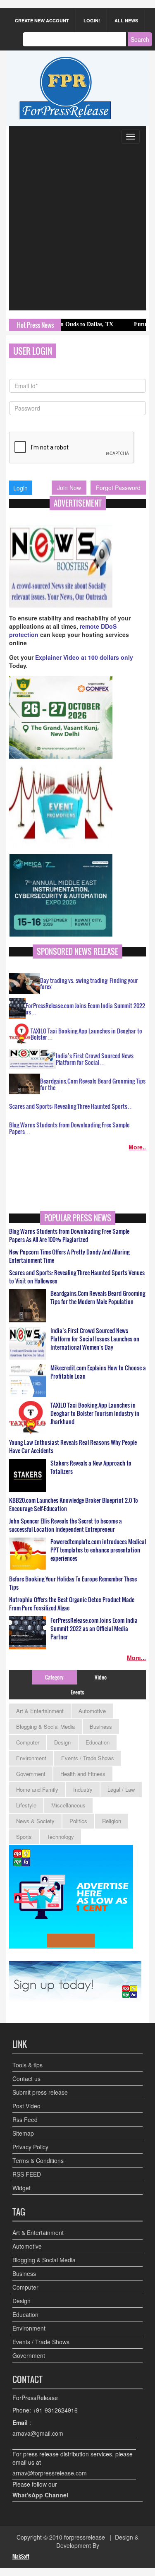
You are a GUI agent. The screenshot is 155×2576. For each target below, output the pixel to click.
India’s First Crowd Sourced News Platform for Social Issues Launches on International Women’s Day (95, 1339)
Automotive (92, 1711)
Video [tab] (101, 1677)
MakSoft (21, 2556)
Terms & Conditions (38, 2160)
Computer (28, 1742)
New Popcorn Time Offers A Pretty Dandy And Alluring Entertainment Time (69, 1256)
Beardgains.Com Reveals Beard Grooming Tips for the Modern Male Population (98, 1298)
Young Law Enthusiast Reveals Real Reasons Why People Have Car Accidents (73, 1447)
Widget (21, 2188)
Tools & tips (27, 2065)
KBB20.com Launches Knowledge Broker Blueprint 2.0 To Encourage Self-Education (74, 1504)
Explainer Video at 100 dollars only (84, 657)
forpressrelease (85, 2537)
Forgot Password (118, 488)
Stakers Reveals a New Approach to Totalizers (91, 1467)
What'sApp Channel (40, 2495)
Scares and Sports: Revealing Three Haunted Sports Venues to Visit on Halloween (77, 1277)
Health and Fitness (83, 1774)
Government (31, 1774)
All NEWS (126, 20)
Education (98, 1742)
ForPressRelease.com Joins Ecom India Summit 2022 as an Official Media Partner (94, 1629)
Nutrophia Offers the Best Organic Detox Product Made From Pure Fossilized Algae (72, 1604)
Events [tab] (77, 1692)
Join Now (69, 488)
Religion (112, 1821)
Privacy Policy (30, 2147)
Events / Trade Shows (88, 1758)
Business (101, 1727)
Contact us (26, 2079)
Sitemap (23, 2133)
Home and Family (37, 1789)
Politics (78, 1821)
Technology (60, 1837)
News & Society (35, 1821)
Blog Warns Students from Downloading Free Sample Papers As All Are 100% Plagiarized (69, 1235)
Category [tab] (54, 1677)
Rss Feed (25, 2119)
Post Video (26, 2106)
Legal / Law (121, 1789)
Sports (24, 1837)
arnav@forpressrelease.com (50, 2473)
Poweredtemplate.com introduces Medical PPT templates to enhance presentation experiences (98, 1550)
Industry (83, 1789)
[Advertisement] (77, 229)
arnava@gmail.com (38, 2433)
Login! (92, 20)
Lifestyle (26, 1805)
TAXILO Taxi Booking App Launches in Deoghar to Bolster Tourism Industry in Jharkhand (95, 1413)
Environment (31, 1758)
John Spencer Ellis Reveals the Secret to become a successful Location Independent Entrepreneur (66, 1525)
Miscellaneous (68, 1805)
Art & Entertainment (40, 1711)
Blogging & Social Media (45, 1727)
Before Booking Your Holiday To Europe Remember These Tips (73, 1583)
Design (62, 1742)
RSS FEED (27, 2174)
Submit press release (40, 2092)
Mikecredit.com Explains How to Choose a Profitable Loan (98, 1372)
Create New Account (42, 20)
